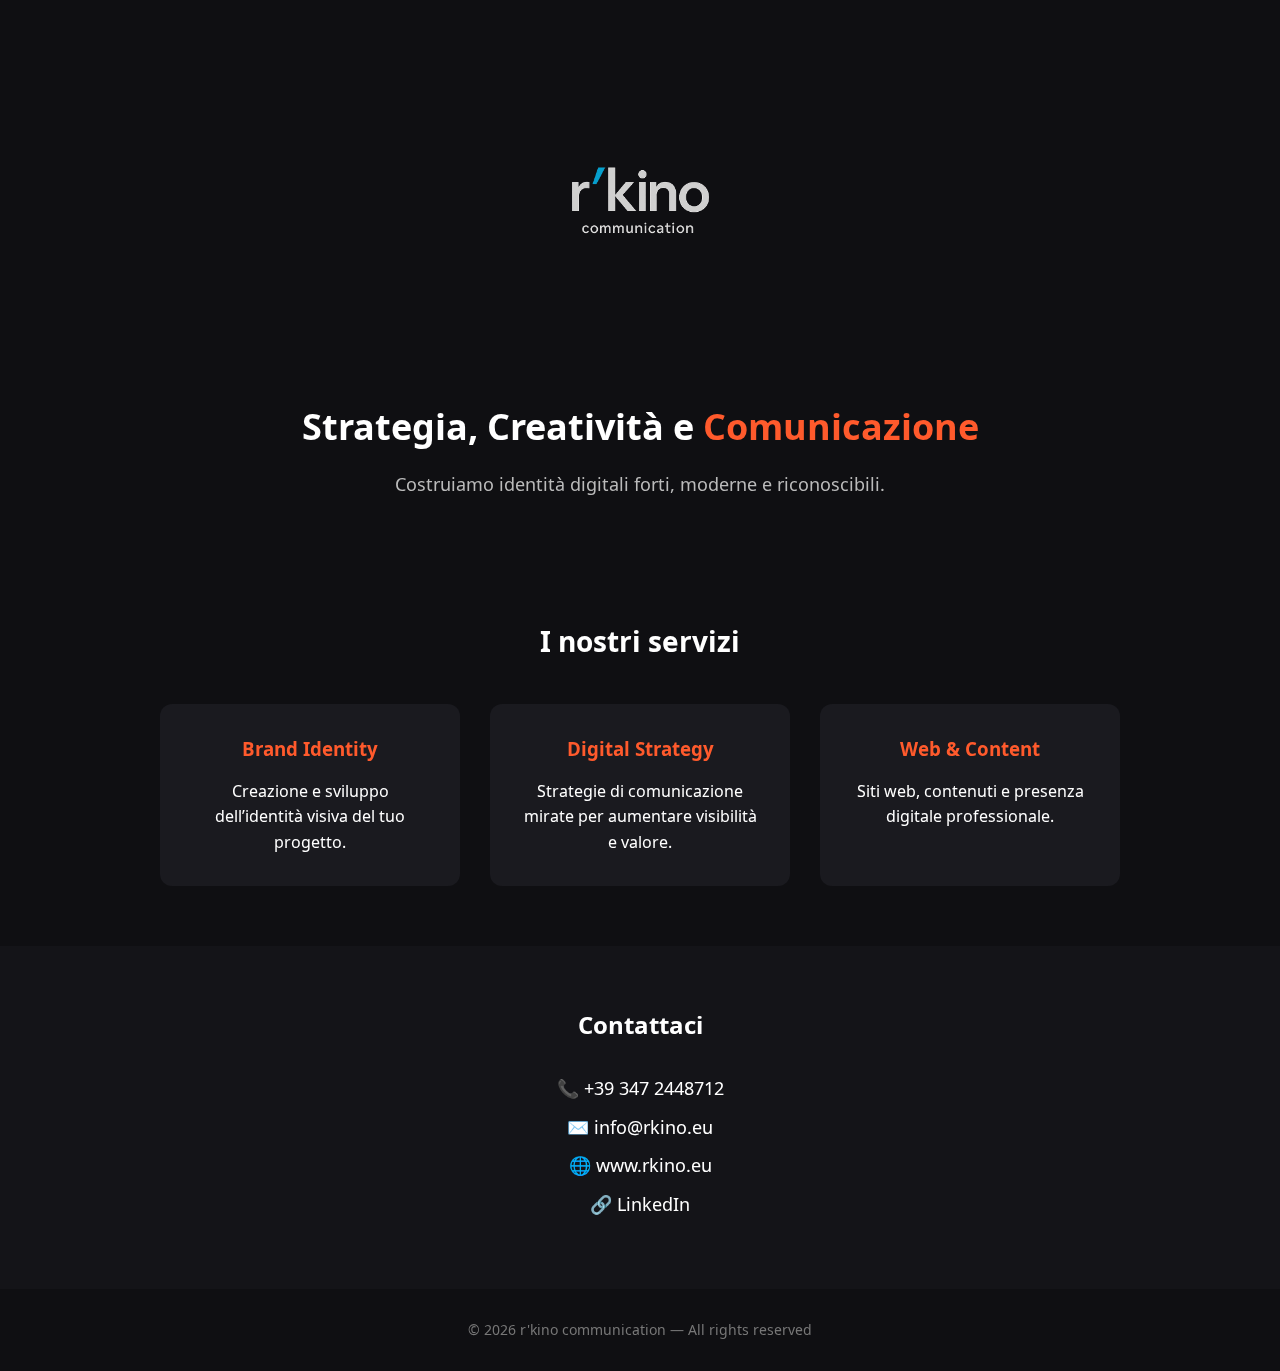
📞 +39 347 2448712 (640, 1088)
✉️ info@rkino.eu (640, 1127)
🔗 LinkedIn (640, 1204)
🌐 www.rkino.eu (640, 1165)
